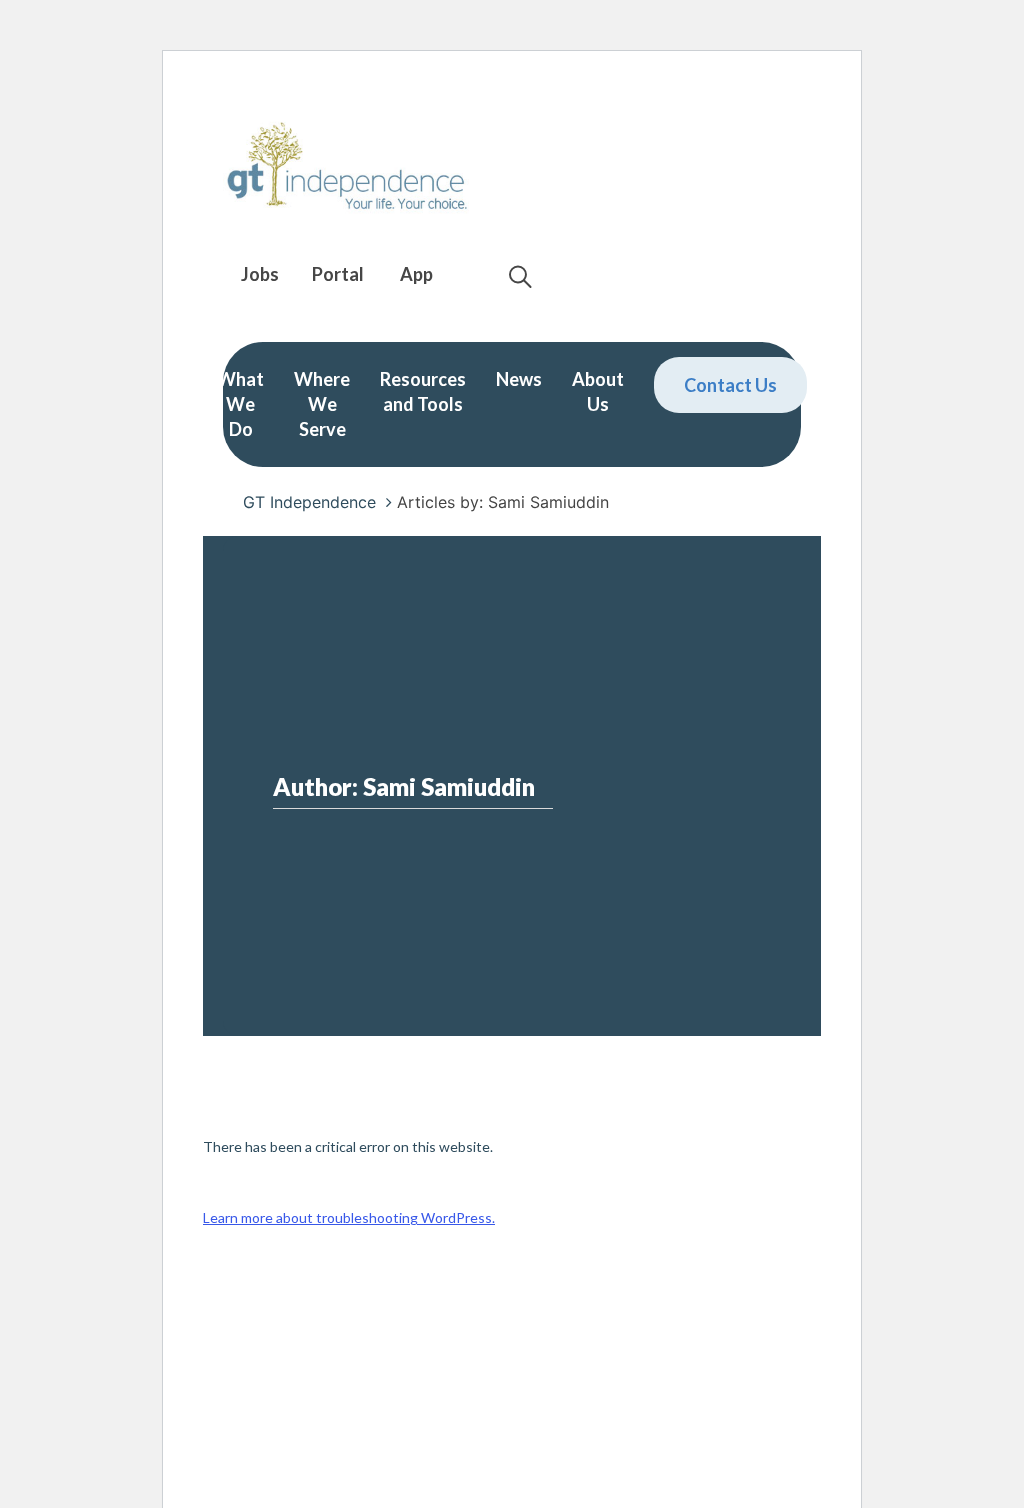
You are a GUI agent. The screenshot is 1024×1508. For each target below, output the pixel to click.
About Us (598, 391)
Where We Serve (322, 404)
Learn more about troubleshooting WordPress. (349, 1217)
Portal (338, 274)
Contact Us (730, 385)
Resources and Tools (423, 391)
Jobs (260, 274)
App (416, 274)
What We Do (240, 404)
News (519, 379)
